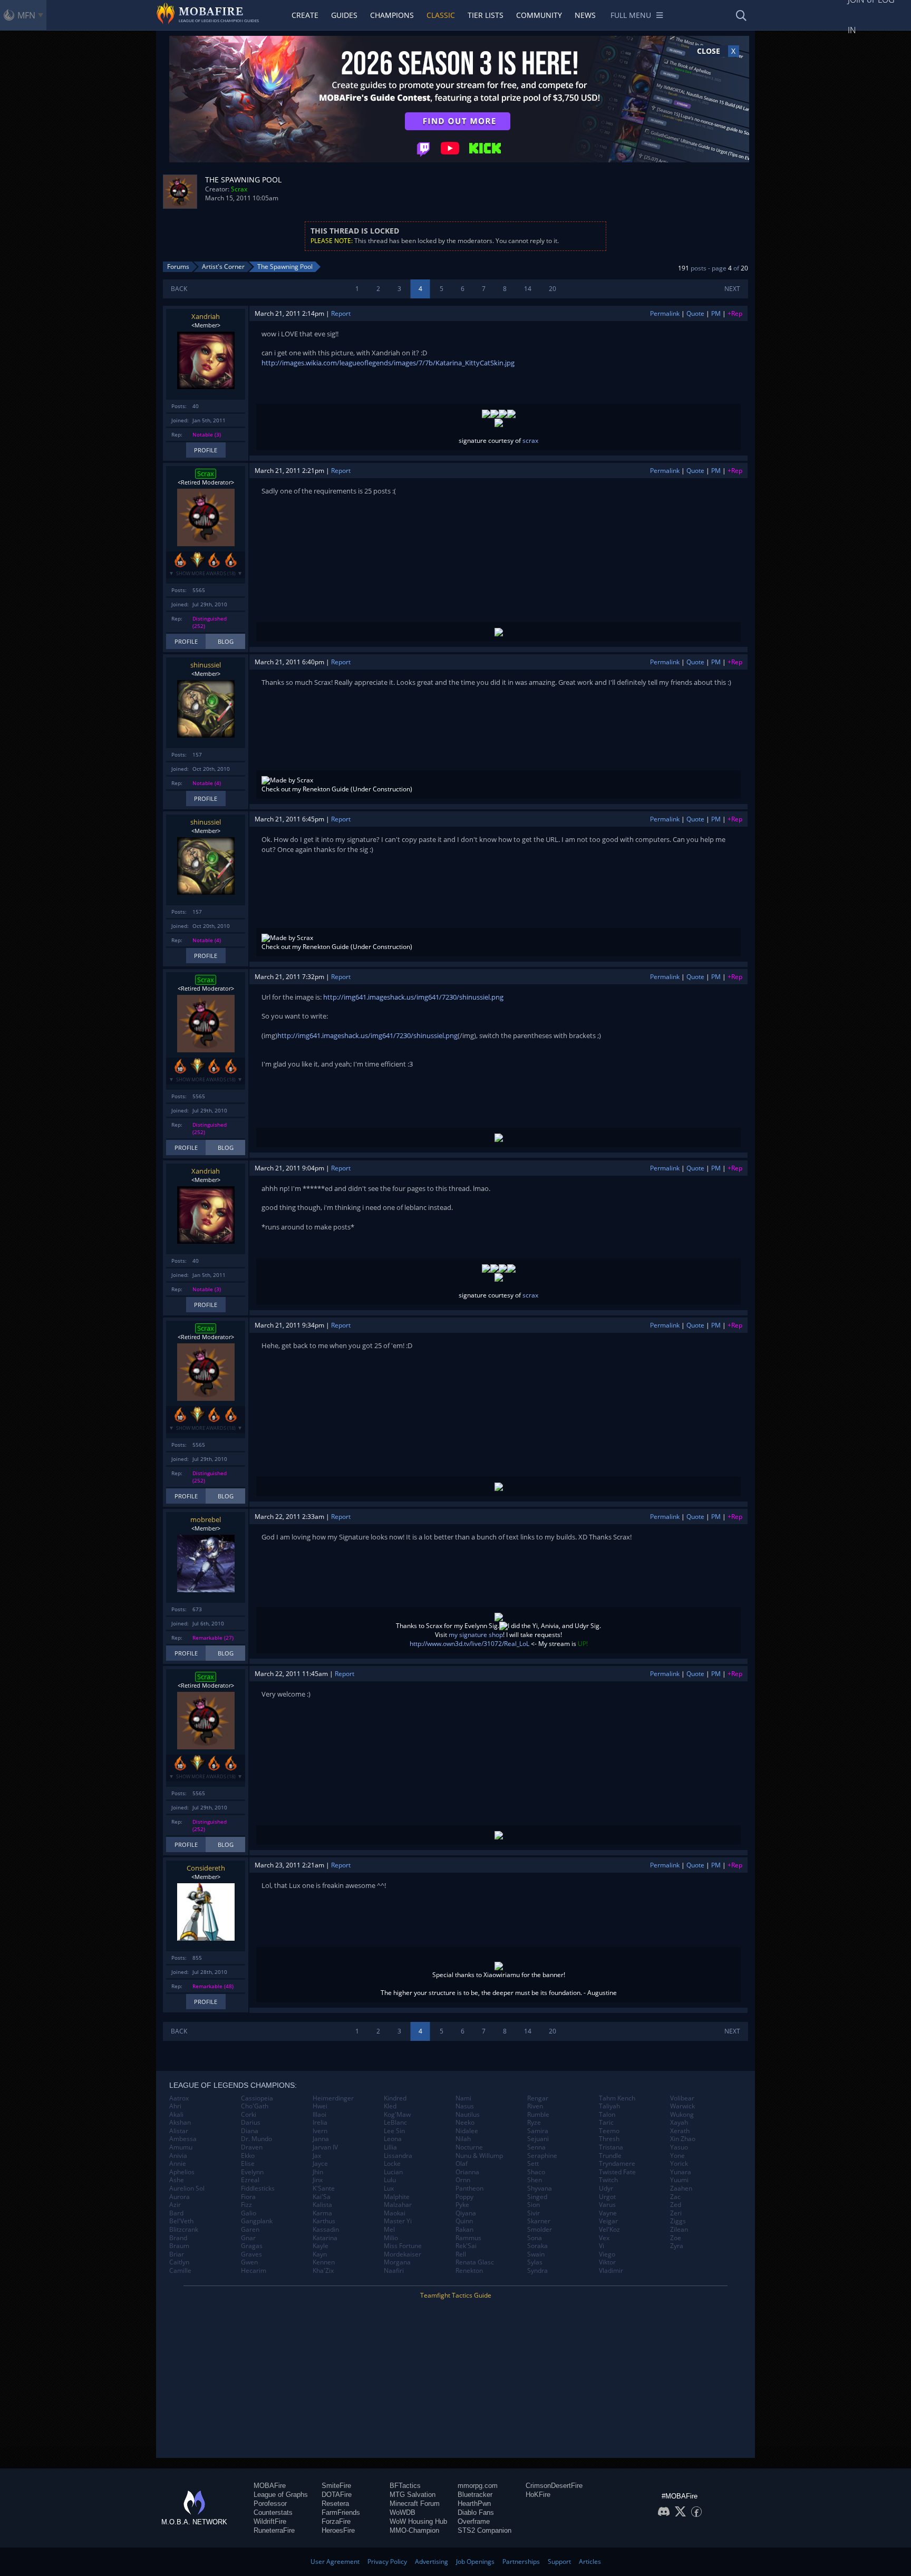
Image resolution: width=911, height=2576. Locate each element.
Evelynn (252, 2172)
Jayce (320, 2164)
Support (559, 2562)
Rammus (468, 2238)
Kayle (321, 2246)
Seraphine (542, 2156)
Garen (250, 2230)
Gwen (249, 2262)
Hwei (320, 2106)
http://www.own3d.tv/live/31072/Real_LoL (469, 1644)
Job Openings (475, 2562)
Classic (441, 15)
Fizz (246, 2205)
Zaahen (681, 2188)
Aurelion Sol (187, 2188)
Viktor (607, 2262)
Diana (250, 2131)
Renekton (469, 2271)
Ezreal (250, 2180)
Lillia (390, 2147)
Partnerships (521, 2562)
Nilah (463, 2139)
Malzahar (398, 2205)
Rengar (538, 2098)
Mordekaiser (403, 2254)
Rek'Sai (466, 2246)
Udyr (606, 2188)
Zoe (676, 2238)
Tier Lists (486, 15)
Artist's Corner (223, 267)
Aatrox (179, 2098)
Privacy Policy (387, 2562)
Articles (590, 2562)
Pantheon (469, 2188)
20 (553, 289)
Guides (344, 15)
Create (305, 15)
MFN (26, 15)
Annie (178, 2164)
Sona (535, 2238)
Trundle (610, 2156)
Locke (392, 2164)
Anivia (178, 2156)
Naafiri (394, 2271)
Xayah (679, 2123)
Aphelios (182, 2172)
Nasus (465, 2106)
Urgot (607, 2197)
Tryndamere (617, 2164)
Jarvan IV (325, 2147)
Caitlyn (179, 2262)
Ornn (463, 2180)
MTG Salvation (413, 2495)
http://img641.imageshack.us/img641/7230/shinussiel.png (413, 997)
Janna (321, 2139)
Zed (676, 2205)
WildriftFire (270, 2521)
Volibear (682, 2098)
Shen (535, 2180)
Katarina (325, 2238)
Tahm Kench (617, 2098)
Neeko (465, 2123)
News (585, 15)
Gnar (248, 2238)
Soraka (537, 2246)
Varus (607, 2205)
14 (528, 289)
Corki (249, 2115)
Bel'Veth (181, 2221)
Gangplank (257, 2221)
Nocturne (469, 2147)
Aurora (180, 2197)
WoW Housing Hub (418, 2521)
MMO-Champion (414, 2530)
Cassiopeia (257, 2098)
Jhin (318, 2172)
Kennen (324, 2262)
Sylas (535, 2262)
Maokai (395, 2213)
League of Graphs (281, 2495)
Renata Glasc (475, 2262)
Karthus (324, 2221)
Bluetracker (475, 2495)
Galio (249, 2213)
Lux (389, 2188)
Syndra (537, 2271)
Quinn (464, 2221)
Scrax (239, 189)
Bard (176, 2213)
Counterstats (273, 2512)
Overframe (474, 2521)
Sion (534, 2205)
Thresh (609, 2139)
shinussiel (206, 665)
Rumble (538, 2115)
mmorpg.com (478, 2486)
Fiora (248, 2197)
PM (716, 313)
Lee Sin (394, 2131)
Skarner (539, 2221)
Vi (602, 2246)
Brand (178, 2238)
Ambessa (183, 2139)
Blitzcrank (184, 2230)
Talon (607, 2115)
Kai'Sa (322, 2197)
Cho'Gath (255, 2106)
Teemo (609, 2131)
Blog (226, 641)
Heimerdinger (333, 2098)
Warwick (682, 2106)
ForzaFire (336, 2521)
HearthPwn (474, 2504)
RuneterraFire (274, 2530)
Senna (536, 2147)
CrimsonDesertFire (554, 2486)
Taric (606, 2123)
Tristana (611, 2147)
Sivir (534, 2213)
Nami (463, 2098)
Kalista (322, 2205)
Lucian (393, 2172)
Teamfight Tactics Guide (456, 2295)
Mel (389, 2230)
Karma (322, 2213)
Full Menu (631, 15)
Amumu (181, 2147)
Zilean (679, 2230)
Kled (390, 2106)
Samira (538, 2131)
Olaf (462, 2164)
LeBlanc (395, 2123)
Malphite (397, 2197)
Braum (179, 2246)
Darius (251, 2123)
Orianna (467, 2172)
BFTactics (405, 2486)
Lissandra (398, 2156)
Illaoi (319, 2115)
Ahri (175, 2106)
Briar (177, 2254)
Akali (176, 2115)
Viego (607, 2254)
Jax (317, 2156)
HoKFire (538, 2495)
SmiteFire (336, 2486)
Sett (533, 2164)
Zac (675, 2197)
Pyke (462, 2205)
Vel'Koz (609, 2230)
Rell (461, 2254)
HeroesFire (338, 2530)
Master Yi (398, 2221)
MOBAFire (270, 2486)
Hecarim (254, 2271)
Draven (252, 2147)
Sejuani (538, 2139)
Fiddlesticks (258, 2188)
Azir (175, 2205)
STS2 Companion (484, 2530)
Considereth (206, 1868)
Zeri (676, 2213)
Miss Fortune (403, 2246)
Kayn (320, 2254)
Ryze (534, 2123)
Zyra (677, 2246)
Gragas (252, 2246)
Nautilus (468, 2115)
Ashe (177, 2180)
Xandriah (206, 316)
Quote (695, 313)
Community (539, 15)
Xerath (680, 2131)
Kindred (395, 2098)
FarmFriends (341, 2512)
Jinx (318, 2180)
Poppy (464, 2197)
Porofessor (270, 2504)
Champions (392, 15)
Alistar (179, 2131)
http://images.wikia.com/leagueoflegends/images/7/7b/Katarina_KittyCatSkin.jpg (388, 363)
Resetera (335, 2504)
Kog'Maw (397, 2115)
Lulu (390, 2180)
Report (341, 313)
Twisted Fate (617, 2172)
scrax (530, 440)
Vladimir (611, 2271)
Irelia (320, 2123)
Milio (391, 2238)
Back (179, 289)
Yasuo (679, 2147)
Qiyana (466, 2213)
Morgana (397, 2262)
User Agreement (335, 2562)
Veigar (608, 2221)
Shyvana (540, 2188)
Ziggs (678, 2221)
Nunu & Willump (479, 2156)
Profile (206, 450)
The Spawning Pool (285, 267)
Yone (677, 2156)
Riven (535, 2106)
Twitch (608, 2180)
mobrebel (206, 1519)
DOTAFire (337, 2495)
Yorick (679, 2164)
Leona (393, 2139)
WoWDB (403, 2512)
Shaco (536, 2172)
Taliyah (609, 2106)
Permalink (665, 313)
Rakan (464, 2230)
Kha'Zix (323, 2271)
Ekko (248, 2156)
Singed (537, 2197)
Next (732, 289)
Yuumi (679, 2180)
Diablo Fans (476, 2512)
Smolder (540, 2230)
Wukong (682, 2115)
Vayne (608, 2213)
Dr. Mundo (256, 2139)
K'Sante (324, 2188)
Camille (180, 2271)
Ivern (320, 2131)
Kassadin (326, 2230)
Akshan (180, 2123)
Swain (536, 2254)
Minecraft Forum (415, 2504)
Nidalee (467, 2131)
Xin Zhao (683, 2139)
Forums (178, 267)
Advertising (432, 2562)
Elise (248, 2164)
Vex (604, 2238)
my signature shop (476, 1635)
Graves (251, 2254)
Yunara (681, 2172)
